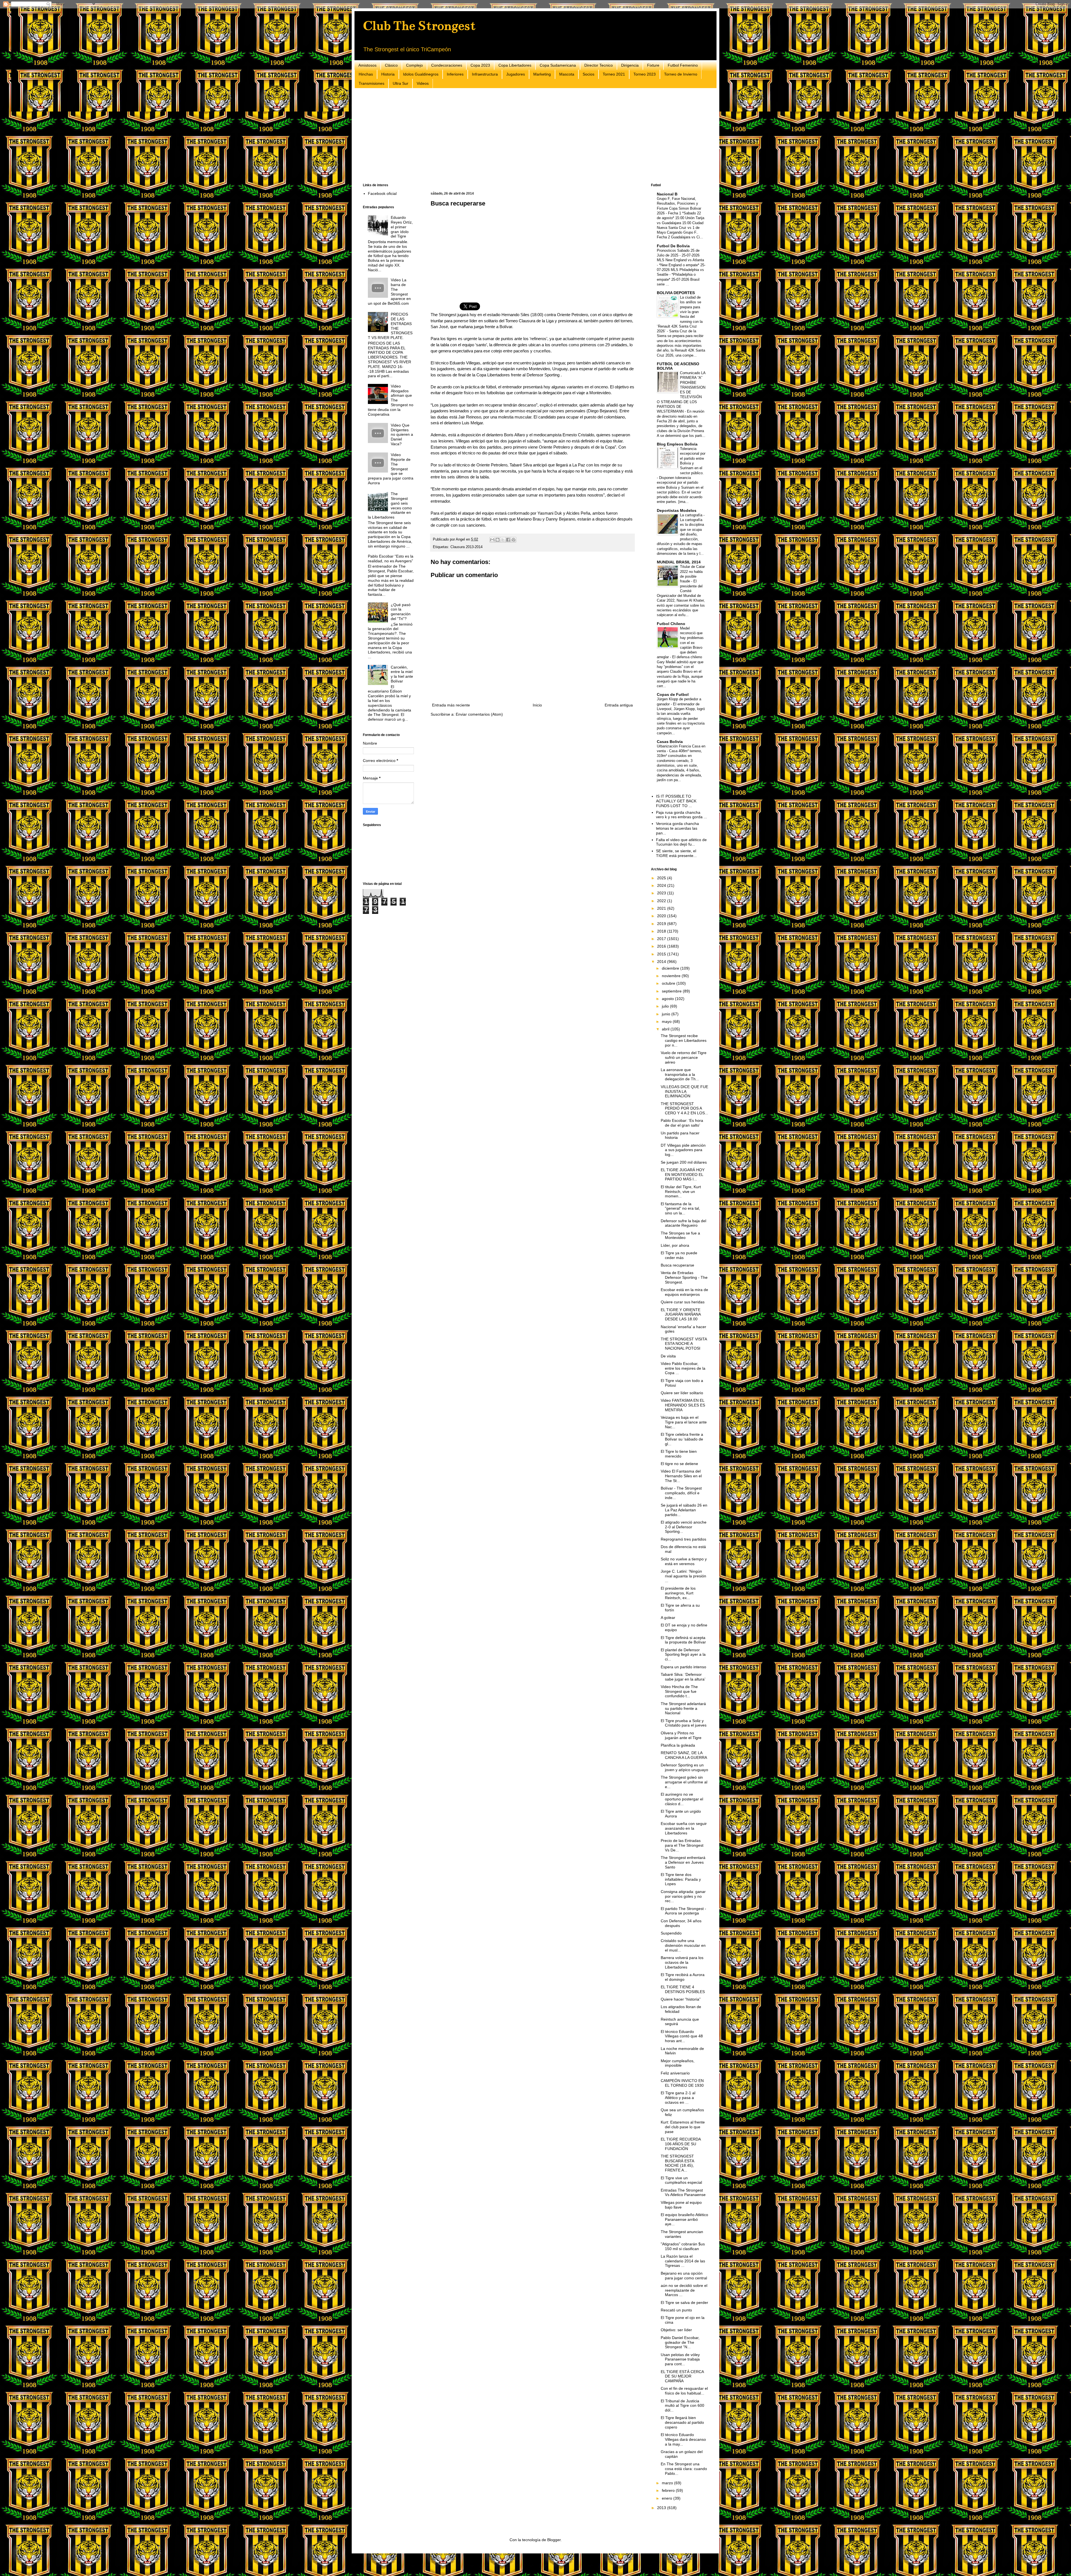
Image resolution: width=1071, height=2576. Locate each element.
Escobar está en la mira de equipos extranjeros (684, 1292)
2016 (662, 946)
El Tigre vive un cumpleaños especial (681, 2180)
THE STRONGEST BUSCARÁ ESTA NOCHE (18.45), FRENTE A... (677, 2163)
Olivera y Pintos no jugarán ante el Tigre (681, 1735)
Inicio (537, 705)
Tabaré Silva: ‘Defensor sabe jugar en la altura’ (683, 1677)
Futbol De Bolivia (673, 246)
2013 (662, 2508)
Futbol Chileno (671, 624)
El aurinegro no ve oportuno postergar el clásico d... (682, 1799)
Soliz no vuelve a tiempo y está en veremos (684, 1561)
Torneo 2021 (614, 74)
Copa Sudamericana (558, 65)
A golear (668, 1618)
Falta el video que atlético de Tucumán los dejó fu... (681, 842)
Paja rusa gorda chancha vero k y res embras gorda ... (682, 815)
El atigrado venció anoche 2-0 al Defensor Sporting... (684, 1527)
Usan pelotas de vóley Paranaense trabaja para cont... (680, 2359)
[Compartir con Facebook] (508, 540)
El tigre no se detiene (679, 1464)
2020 (662, 916)
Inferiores (455, 74)
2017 (662, 939)
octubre (669, 983)
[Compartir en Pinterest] (513, 540)
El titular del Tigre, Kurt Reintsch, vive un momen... (681, 1192)
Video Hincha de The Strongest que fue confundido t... (679, 1691)
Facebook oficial (382, 193)
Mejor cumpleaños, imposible (678, 2063)
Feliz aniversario (675, 2073)
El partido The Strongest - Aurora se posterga (683, 1911)
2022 (662, 901)
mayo (667, 1021)
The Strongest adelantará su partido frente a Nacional (683, 1708)
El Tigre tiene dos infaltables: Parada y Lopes (681, 1879)
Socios (588, 74)
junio (667, 1014)
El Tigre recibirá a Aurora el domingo (683, 1977)
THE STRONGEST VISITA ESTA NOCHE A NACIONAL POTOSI (684, 1344)
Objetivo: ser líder (676, 2330)
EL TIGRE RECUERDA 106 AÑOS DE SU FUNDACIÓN (681, 2144)
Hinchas (366, 74)
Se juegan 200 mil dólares (684, 1162)
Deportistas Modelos (677, 510)
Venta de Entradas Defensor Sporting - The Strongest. (684, 1277)
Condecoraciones (447, 65)
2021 (662, 908)
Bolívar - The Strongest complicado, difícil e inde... (681, 1493)
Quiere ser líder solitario (682, 1393)
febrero (669, 2490)
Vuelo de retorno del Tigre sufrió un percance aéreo (684, 1057)
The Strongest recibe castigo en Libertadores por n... (684, 1040)
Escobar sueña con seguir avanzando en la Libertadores (684, 1828)
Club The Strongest (419, 26)
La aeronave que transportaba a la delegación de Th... (680, 1074)
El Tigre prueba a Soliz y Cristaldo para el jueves (684, 1723)
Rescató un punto (676, 2310)
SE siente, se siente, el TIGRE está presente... (676, 853)
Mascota (567, 74)
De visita (668, 1356)
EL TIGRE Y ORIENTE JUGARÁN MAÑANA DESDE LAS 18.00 (681, 1314)
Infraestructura (485, 74)
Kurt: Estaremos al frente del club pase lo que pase (683, 2127)
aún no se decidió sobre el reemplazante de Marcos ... (684, 2290)
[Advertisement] (530, 136)
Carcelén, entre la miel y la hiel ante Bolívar (402, 674)
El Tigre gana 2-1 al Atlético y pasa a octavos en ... (678, 2098)
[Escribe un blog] (498, 540)
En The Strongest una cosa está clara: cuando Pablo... (684, 2469)
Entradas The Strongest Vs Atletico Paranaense (683, 2193)
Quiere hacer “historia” (681, 1999)
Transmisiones (372, 83)
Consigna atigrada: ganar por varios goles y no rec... (683, 1896)
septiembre (672, 991)
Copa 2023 (480, 65)
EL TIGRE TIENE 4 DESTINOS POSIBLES (683, 1989)
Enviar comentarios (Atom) (479, 714)
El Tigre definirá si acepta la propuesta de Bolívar (683, 1640)
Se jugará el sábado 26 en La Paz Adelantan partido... (684, 1510)
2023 (662, 893)
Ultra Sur (401, 83)
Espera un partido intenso (683, 1667)
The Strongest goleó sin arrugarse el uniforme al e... (684, 1782)
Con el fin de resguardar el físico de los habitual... (684, 2391)
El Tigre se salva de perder (684, 2303)
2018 (662, 931)
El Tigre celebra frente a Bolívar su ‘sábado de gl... (682, 1439)
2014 (662, 962)
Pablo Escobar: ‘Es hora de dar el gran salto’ (682, 1123)
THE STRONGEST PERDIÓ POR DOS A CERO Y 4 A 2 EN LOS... (684, 1108)
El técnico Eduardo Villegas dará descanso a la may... (683, 2439)
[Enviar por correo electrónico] (492, 540)
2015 (662, 954)
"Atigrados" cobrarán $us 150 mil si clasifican (683, 2246)
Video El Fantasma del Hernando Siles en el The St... (681, 1476)
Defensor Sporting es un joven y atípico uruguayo (684, 1767)
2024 (662, 885)
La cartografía (692, 515)
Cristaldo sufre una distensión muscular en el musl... (683, 1945)
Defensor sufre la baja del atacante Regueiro (683, 1223)
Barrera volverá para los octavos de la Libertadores (682, 1962)
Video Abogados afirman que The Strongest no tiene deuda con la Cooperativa (391, 400)
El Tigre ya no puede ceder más (679, 1255)
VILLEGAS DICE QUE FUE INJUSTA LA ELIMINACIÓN (684, 1091)
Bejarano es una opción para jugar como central (684, 2276)
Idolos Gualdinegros (421, 74)
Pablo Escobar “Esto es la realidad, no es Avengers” (391, 559)
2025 (662, 878)
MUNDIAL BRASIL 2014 (679, 562)
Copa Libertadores (515, 65)
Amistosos (367, 65)
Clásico (391, 65)
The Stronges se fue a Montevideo (680, 1235)
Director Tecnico (599, 65)
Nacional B (667, 194)
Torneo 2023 (645, 74)
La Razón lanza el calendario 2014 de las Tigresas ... (683, 2261)
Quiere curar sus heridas (683, 1302)
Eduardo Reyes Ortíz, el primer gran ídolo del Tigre (402, 227)
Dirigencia (630, 65)
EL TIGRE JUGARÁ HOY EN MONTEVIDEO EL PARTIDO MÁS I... (683, 1175)
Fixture (653, 65)
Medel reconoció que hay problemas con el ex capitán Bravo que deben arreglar (680, 643)
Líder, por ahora (675, 1245)
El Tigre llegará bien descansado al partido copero (682, 2422)
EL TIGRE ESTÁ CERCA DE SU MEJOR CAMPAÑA (682, 2376)
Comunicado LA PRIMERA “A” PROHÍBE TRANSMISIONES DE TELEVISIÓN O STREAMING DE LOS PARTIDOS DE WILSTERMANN (681, 392)
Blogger (554, 2540)
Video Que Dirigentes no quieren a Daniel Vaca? (402, 434)
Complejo (414, 65)
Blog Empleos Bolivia (677, 444)
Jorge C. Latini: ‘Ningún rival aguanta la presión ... (683, 1576)
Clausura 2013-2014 (466, 547)
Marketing (542, 74)
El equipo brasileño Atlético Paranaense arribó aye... (684, 2219)
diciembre (671, 968)
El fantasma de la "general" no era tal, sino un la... (680, 1209)
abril (666, 1029)
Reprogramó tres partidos (683, 1539)
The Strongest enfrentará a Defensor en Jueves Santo (683, 1862)
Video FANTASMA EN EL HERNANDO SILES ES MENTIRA (683, 1405)
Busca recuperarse (677, 1265)
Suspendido (671, 1933)
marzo (668, 2483)
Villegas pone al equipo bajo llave (681, 2205)
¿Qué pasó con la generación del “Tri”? (401, 612)
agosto (668, 999)
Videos (423, 83)
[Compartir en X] (503, 540)
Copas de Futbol (673, 694)
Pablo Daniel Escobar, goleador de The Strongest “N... (680, 2342)
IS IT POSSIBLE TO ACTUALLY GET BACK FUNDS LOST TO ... (676, 801)
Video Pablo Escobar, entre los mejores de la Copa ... (683, 1368)
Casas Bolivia (670, 742)
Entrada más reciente (451, 705)
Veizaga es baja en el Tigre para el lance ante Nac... (684, 1422)
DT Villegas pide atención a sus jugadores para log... (683, 1150)
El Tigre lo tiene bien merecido (679, 1454)
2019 (662, 924)
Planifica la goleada (678, 1745)
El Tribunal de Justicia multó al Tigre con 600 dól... (682, 2406)
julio (666, 1006)
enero (668, 2498)
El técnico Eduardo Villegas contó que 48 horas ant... (682, 2036)
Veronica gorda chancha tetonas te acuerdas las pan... (677, 828)
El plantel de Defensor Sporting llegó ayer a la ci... (683, 1655)
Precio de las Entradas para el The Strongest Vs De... (682, 1845)
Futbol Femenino (683, 65)
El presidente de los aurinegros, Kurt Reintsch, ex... (678, 1593)
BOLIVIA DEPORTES (676, 293)
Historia (388, 74)
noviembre (672, 976)
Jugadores (516, 74)
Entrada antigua (619, 705)
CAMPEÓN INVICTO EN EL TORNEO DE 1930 (682, 2083)
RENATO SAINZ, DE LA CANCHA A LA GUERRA (684, 1755)
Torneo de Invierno (681, 74)
